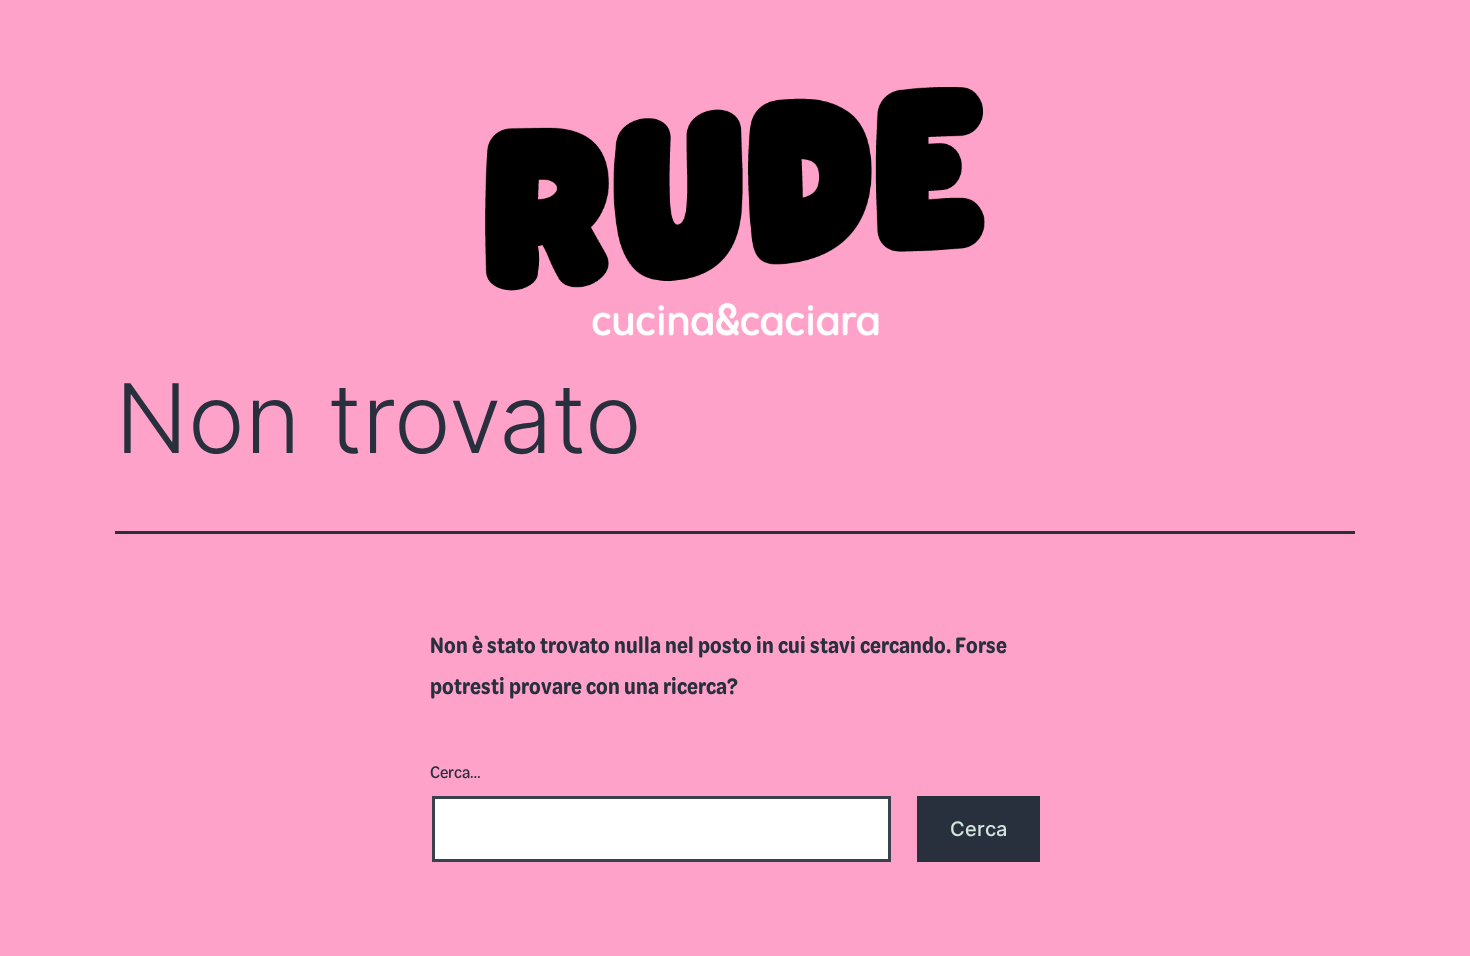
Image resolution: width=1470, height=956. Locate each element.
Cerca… (455, 771)
